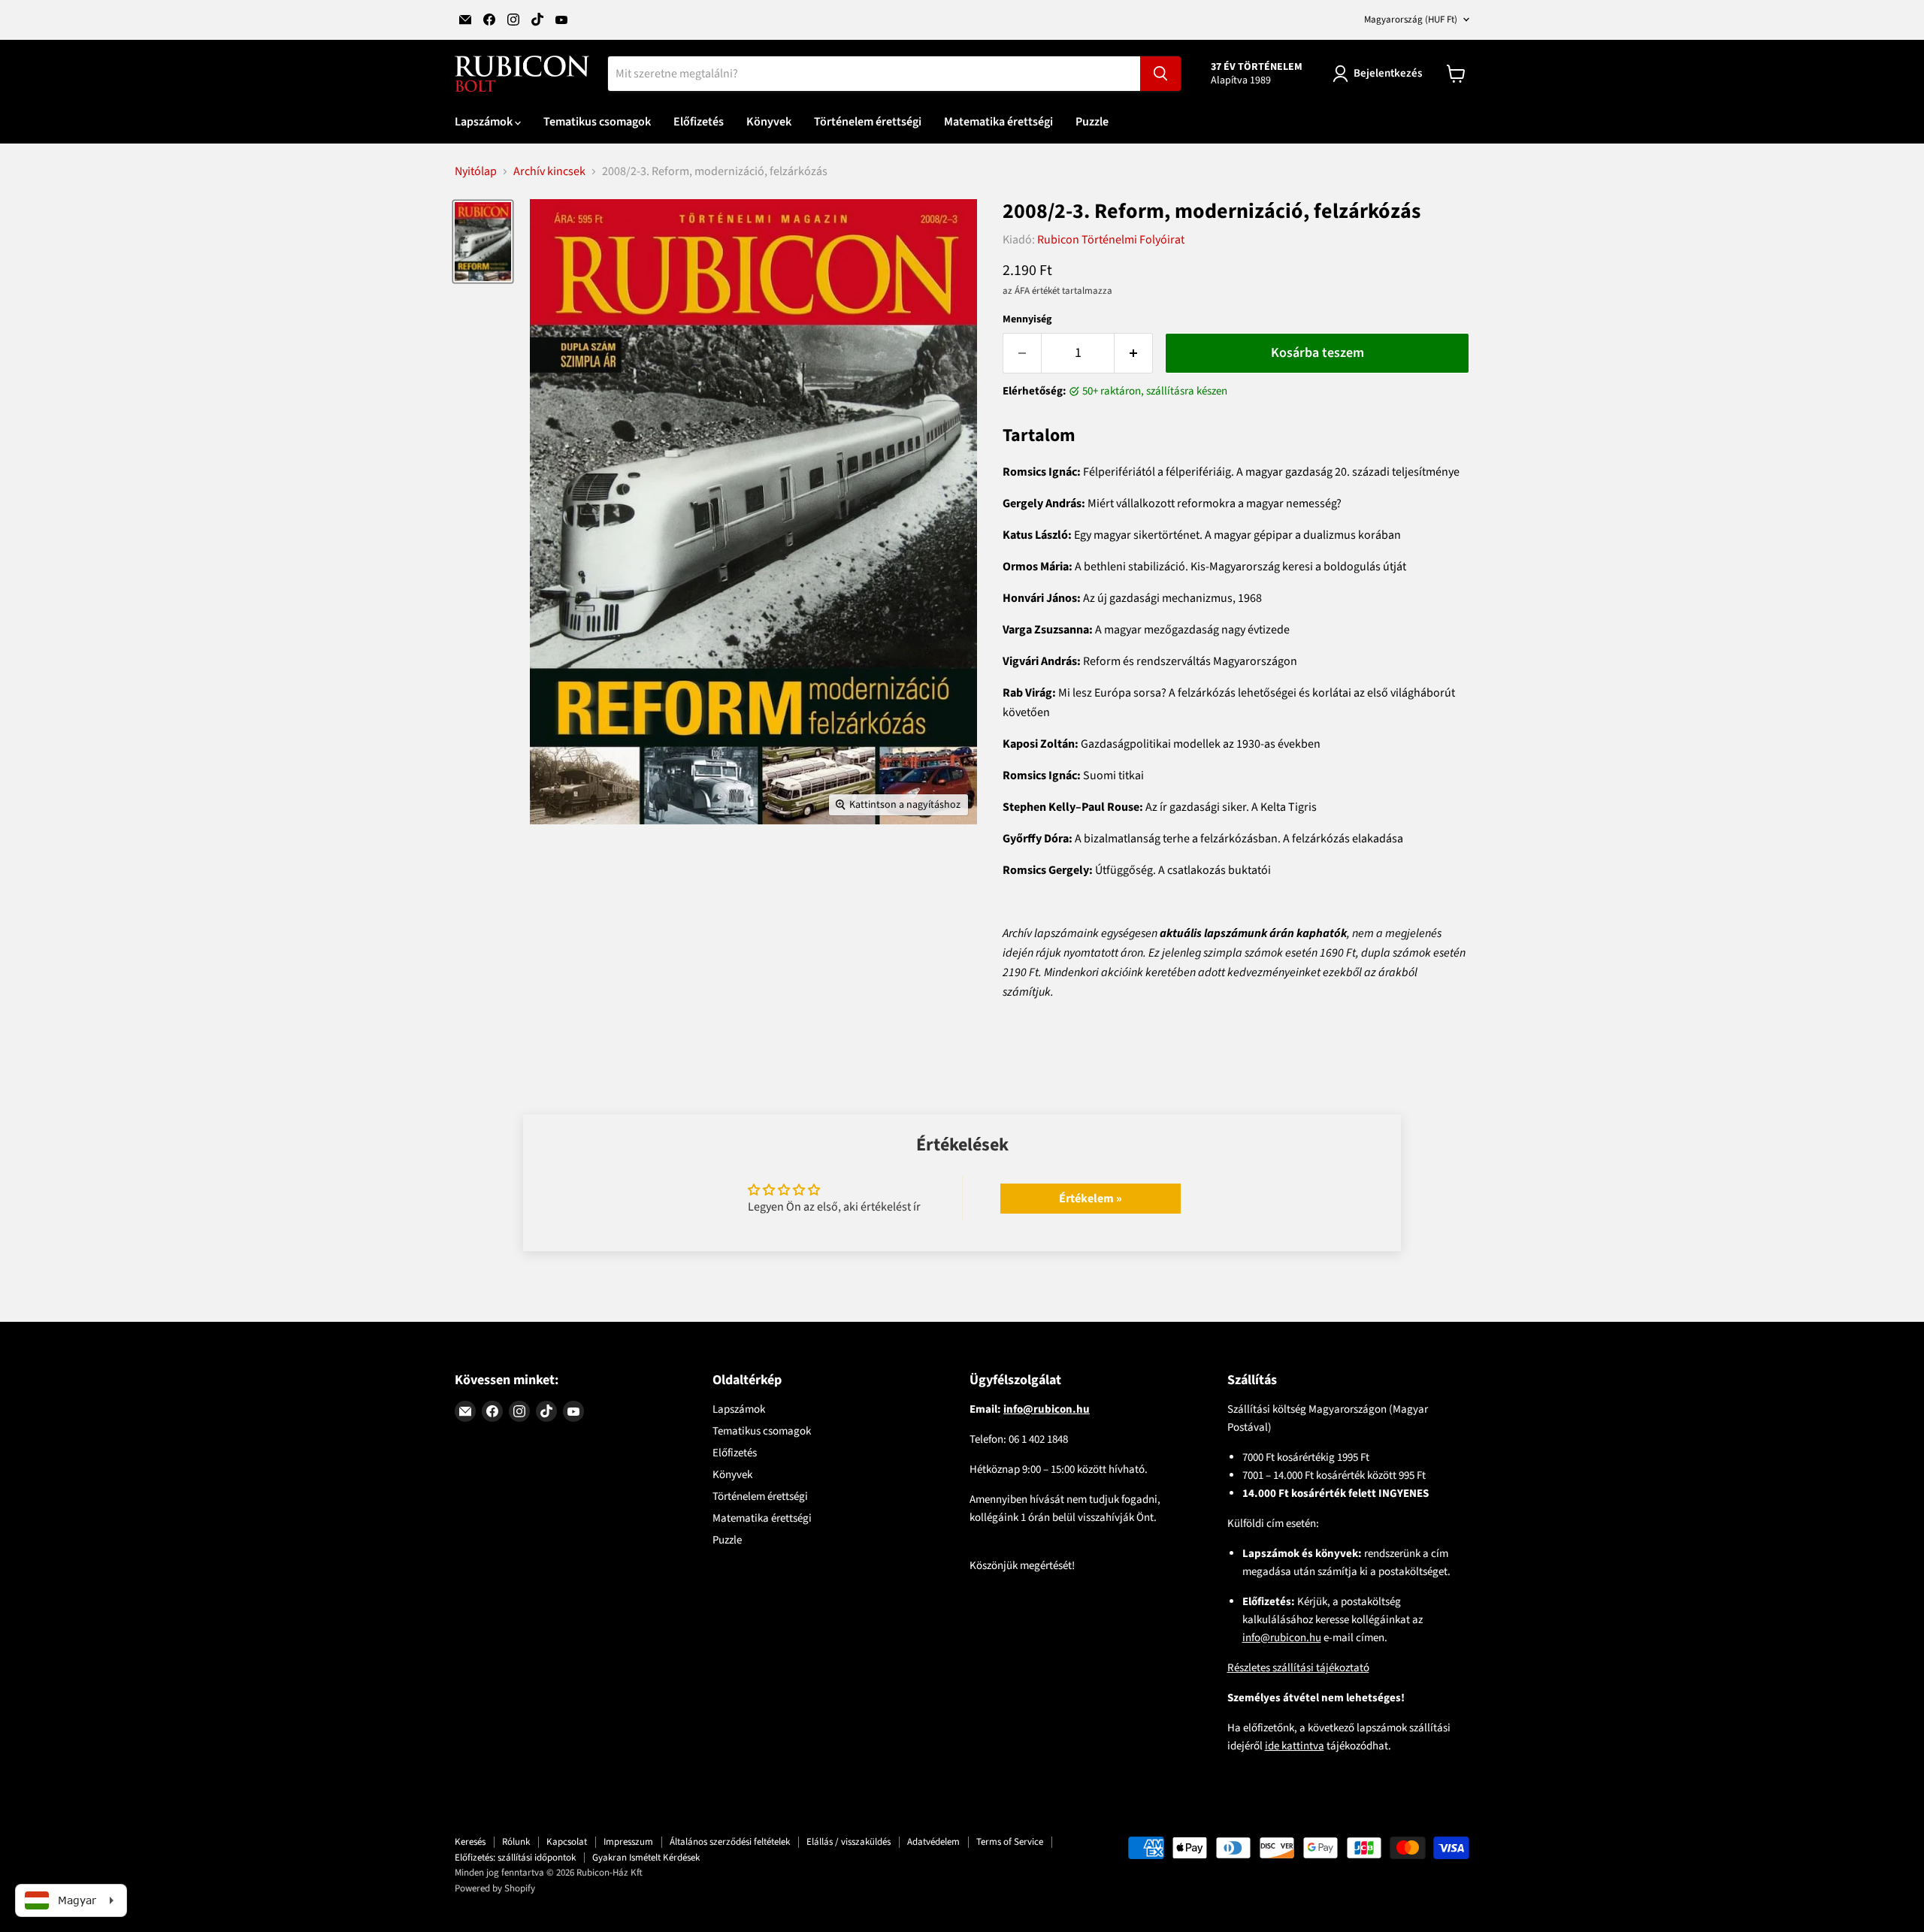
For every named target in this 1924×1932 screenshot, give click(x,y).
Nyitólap (476, 171)
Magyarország (1411, 20)
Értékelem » (1091, 1199)
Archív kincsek (549, 171)
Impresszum (628, 1842)
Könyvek (769, 122)
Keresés (470, 1842)
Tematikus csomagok (597, 122)
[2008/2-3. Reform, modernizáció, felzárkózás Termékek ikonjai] (483, 241)
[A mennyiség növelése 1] (1134, 354)
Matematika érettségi (998, 122)
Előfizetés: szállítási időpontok (515, 1858)
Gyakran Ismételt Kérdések (646, 1858)
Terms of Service (1010, 1842)
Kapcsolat (567, 1842)
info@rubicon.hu (1282, 1638)
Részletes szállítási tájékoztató (1298, 1668)
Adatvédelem (933, 1842)
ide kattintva (1295, 1746)
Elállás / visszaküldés (849, 1842)
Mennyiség (1027, 319)
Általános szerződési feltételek (730, 1842)
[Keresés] (1160, 74)
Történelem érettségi (868, 122)
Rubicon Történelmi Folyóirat (1111, 240)
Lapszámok (485, 122)
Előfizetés (699, 122)
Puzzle (1092, 122)
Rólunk (516, 1842)
